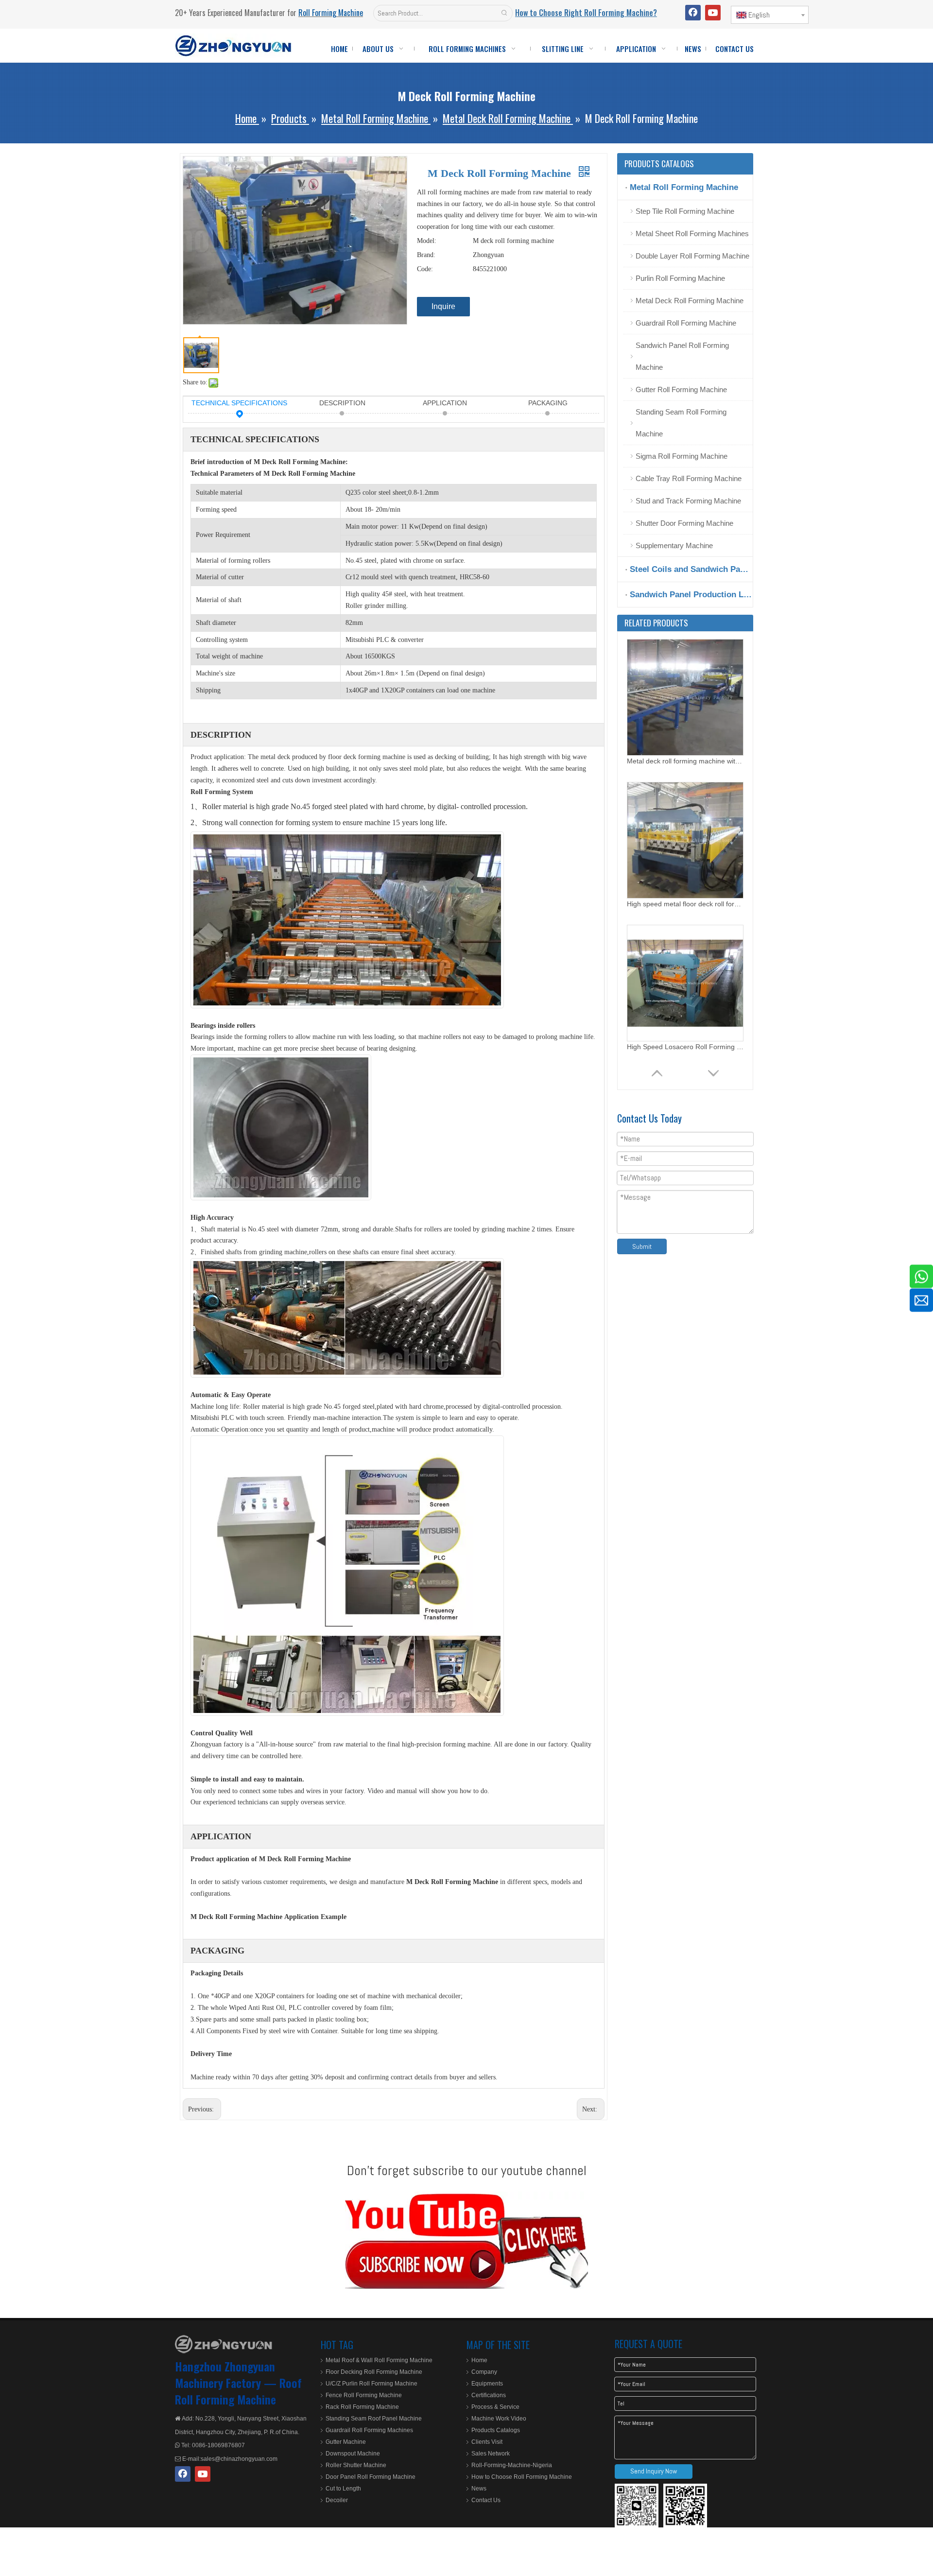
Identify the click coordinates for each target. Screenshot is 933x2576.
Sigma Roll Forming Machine (682, 456)
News (479, 2489)
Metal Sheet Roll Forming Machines (692, 233)
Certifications (489, 2395)
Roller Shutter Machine (356, 2465)
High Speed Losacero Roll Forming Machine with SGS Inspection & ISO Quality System (685, 904)
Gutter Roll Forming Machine (681, 389)
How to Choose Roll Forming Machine (522, 2477)
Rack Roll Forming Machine (362, 2407)
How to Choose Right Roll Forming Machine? (586, 13)
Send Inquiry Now (654, 2471)
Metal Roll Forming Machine (684, 187)
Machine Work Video (499, 2419)
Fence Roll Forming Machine (364, 2395)
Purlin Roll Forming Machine (680, 278)
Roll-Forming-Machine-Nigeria (512, 2465)
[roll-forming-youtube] (466, 2240)
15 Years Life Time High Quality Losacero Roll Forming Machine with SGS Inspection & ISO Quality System (685, 1047)
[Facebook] (693, 13)
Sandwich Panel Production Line (691, 595)
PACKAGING (548, 403)
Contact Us (486, 2500)
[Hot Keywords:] (504, 13)
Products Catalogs (496, 2430)
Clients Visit (487, 2442)
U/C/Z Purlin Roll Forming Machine (371, 2384)
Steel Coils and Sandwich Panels (691, 569)
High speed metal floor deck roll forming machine (685, 761)
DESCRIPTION (342, 403)
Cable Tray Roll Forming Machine (689, 478)
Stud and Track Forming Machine (688, 501)
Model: (427, 241)
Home (479, 2360)
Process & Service (495, 2407)
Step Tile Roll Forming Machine (685, 211)
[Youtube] (713, 13)
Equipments (487, 2384)
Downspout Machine (353, 2454)
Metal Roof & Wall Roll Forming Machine (379, 2360)
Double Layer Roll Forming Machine (692, 256)
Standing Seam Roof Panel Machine (374, 2419)
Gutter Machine (346, 2442)
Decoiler (337, 2500)
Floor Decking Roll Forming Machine (374, 2372)
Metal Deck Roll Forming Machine (690, 301)
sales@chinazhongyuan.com (239, 2459)
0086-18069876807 (218, 2445)
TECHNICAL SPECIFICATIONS (239, 403)
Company (484, 2372)
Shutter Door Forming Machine (684, 523)
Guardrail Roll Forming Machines (369, 2430)
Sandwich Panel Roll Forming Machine (682, 356)
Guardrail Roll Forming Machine (686, 323)
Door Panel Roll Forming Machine (371, 2477)
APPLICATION (445, 403)
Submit (642, 1246)
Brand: (426, 255)
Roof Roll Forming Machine (238, 2391)
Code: (425, 269)
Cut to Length (343, 2489)
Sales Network (491, 2454)
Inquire (443, 306)
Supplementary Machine (674, 545)
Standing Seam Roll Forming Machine (681, 423)
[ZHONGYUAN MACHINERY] (224, 2344)
